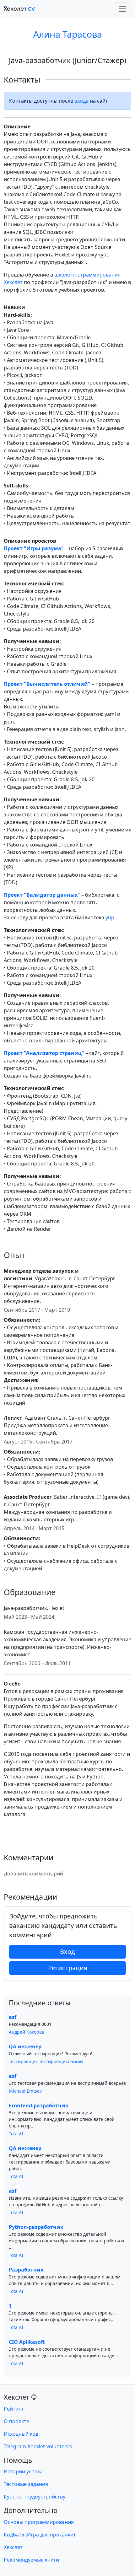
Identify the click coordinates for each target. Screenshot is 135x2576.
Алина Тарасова (68, 34)
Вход (67, 1952)
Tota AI (16, 2134)
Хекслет (13, 2547)
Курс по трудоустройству (35, 2497)
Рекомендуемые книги (31, 2560)
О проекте (16, 2421)
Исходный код (21, 2434)
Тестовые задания (26, 2484)
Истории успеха (23, 2471)
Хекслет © (20, 2397)
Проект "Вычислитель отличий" (47, 684)
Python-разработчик (36, 2227)
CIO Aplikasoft (27, 2342)
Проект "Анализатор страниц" (44, 1053)
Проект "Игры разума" (34, 548)
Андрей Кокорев (27, 2032)
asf (13, 2017)
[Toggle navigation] (122, 9)
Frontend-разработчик (39, 2105)
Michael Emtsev (25, 2091)
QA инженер (25, 2046)
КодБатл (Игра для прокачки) (39, 2535)
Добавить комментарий (33, 1874)
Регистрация (68, 1968)
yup (110, 917)
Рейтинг (14, 2409)
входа (81, 101)
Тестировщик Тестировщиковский (46, 2061)
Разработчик (26, 2270)
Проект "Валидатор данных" (42, 895)
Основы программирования (39, 2522)
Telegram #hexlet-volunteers (38, 2446)
